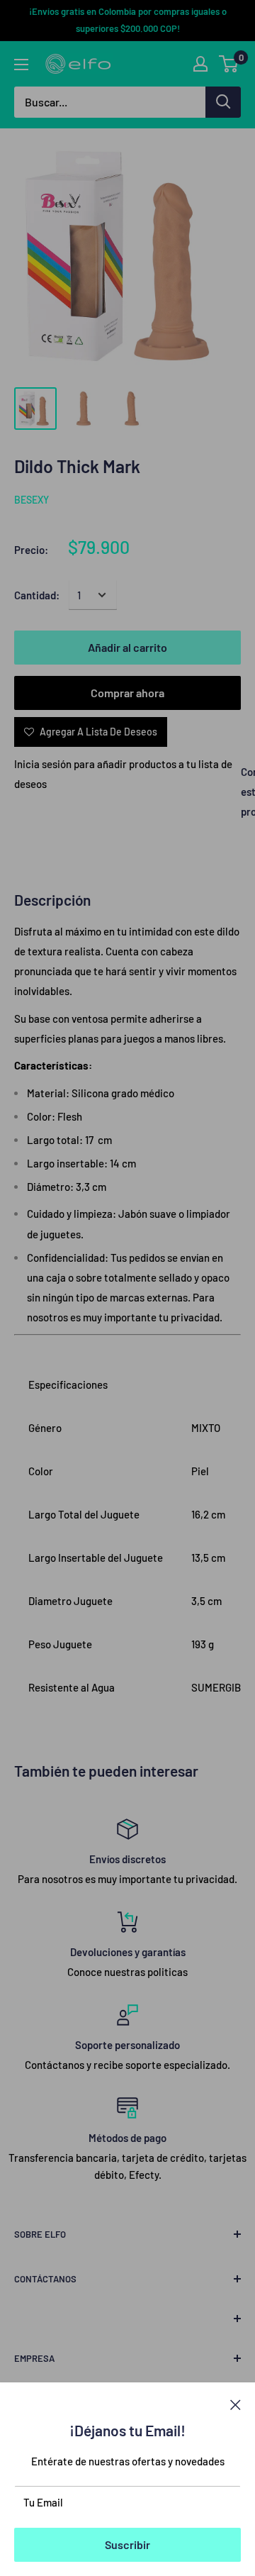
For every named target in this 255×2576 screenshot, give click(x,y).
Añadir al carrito (127, 647)
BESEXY (32, 500)
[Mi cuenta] (200, 64)
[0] (229, 64)
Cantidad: (37, 595)
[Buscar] (223, 102)
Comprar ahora (127, 693)
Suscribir (127, 2544)
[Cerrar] (236, 2404)
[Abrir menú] (21, 65)
